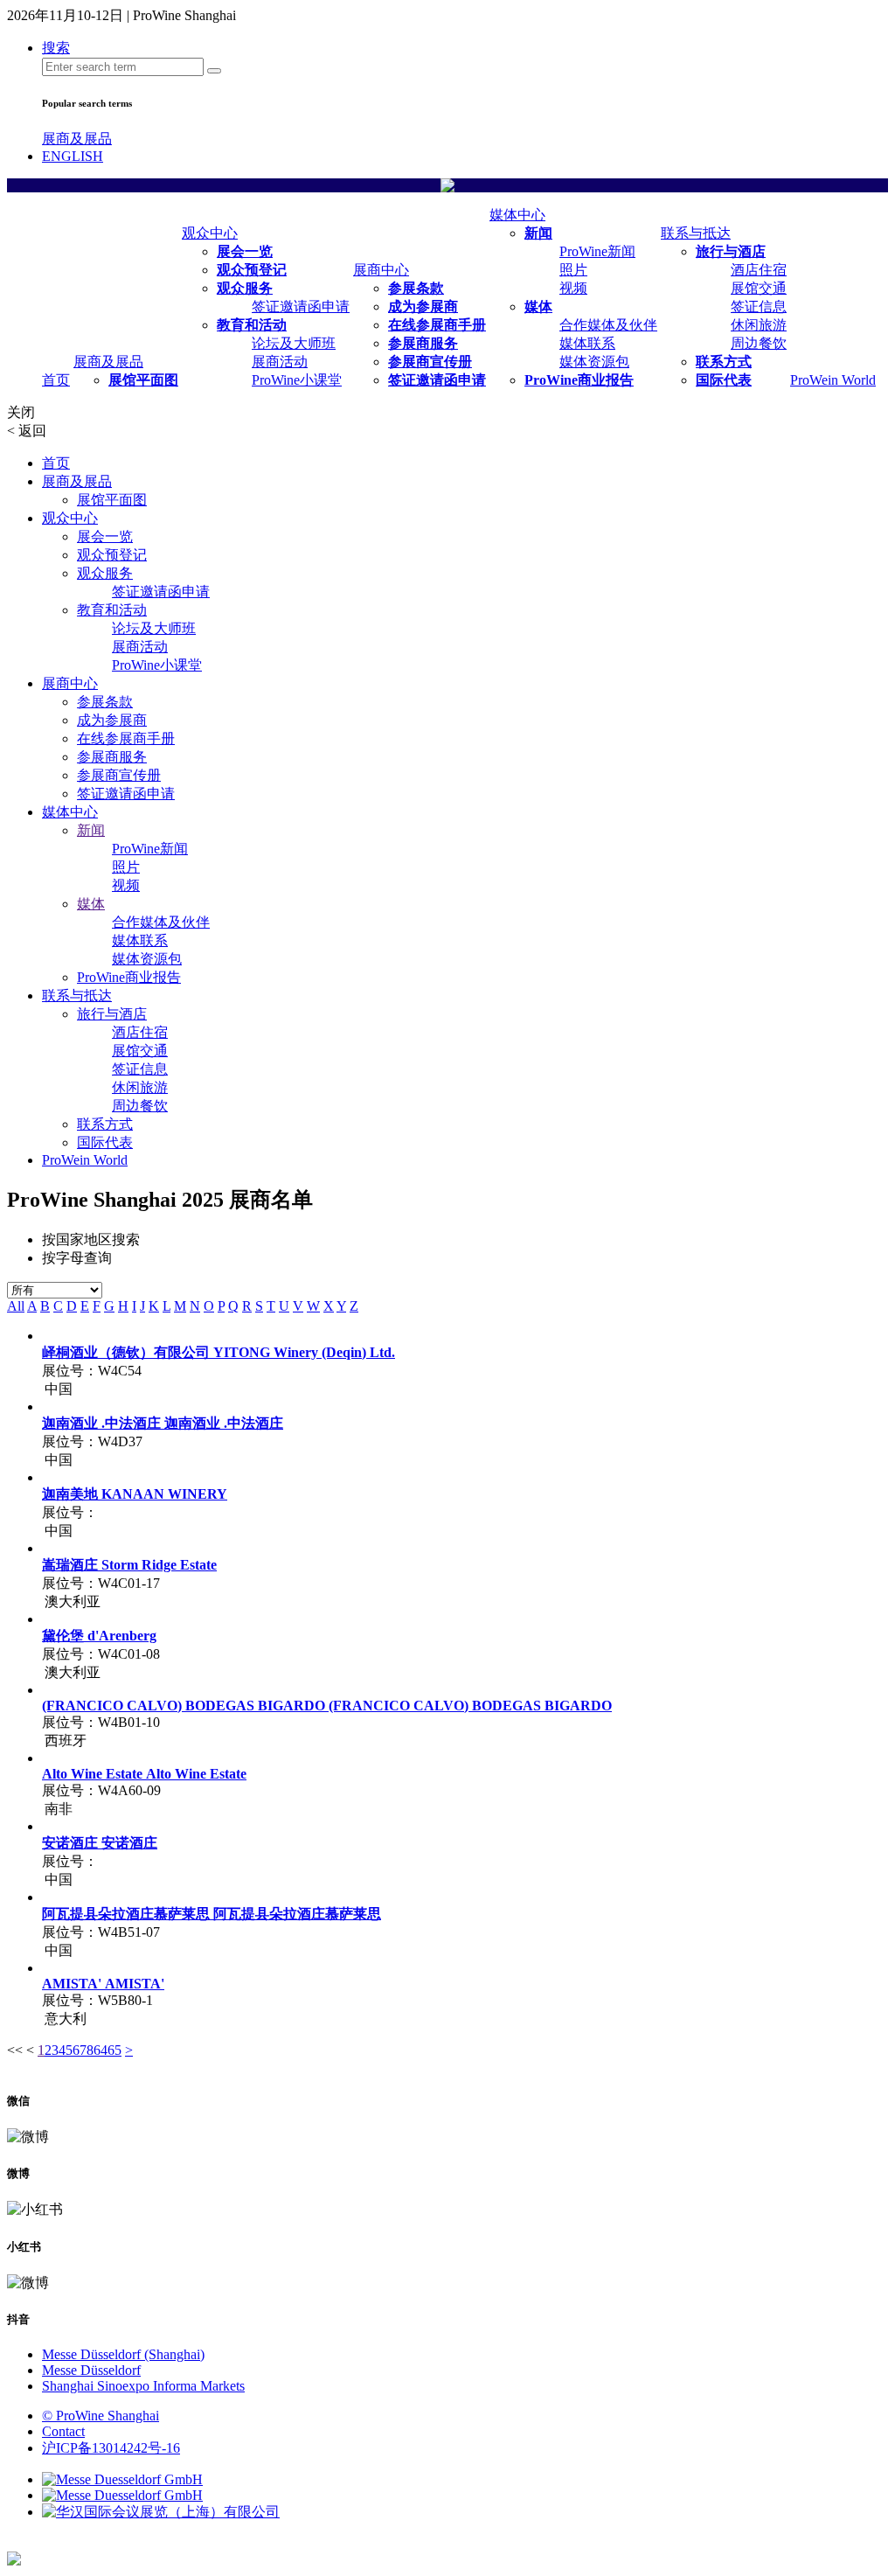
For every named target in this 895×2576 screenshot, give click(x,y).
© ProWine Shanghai (101, 2416)
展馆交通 (759, 288)
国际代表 (724, 380)
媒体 (538, 306)
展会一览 (245, 251)
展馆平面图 (143, 380)
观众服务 (245, 288)
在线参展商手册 (437, 325)
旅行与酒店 (731, 251)
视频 (573, 288)
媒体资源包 (594, 362)
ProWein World (833, 380)
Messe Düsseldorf (91, 2370)
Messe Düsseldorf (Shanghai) (123, 2354)
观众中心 (210, 233)
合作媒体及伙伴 (608, 325)
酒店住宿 (759, 270)
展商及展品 (77, 139)
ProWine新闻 (597, 251)
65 (114, 2050)
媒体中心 (517, 215)
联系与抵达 (696, 233)
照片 (573, 270)
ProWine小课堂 (297, 380)
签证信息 (759, 306)
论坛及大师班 (294, 343)
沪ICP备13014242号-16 (111, 2448)
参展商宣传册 (430, 362)
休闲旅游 (759, 325)
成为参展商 (423, 306)
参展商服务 (423, 343)
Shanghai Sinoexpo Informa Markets (143, 2386)
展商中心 (381, 270)
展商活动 (280, 362)
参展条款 (416, 288)
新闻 (538, 233)
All (16, 1306)
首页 (56, 380)
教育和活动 (252, 325)
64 (101, 2050)
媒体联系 (587, 343)
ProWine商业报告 (579, 380)
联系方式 (724, 362)
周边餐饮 (759, 343)
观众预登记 (252, 270)
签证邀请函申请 (301, 306)
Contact (63, 2431)
